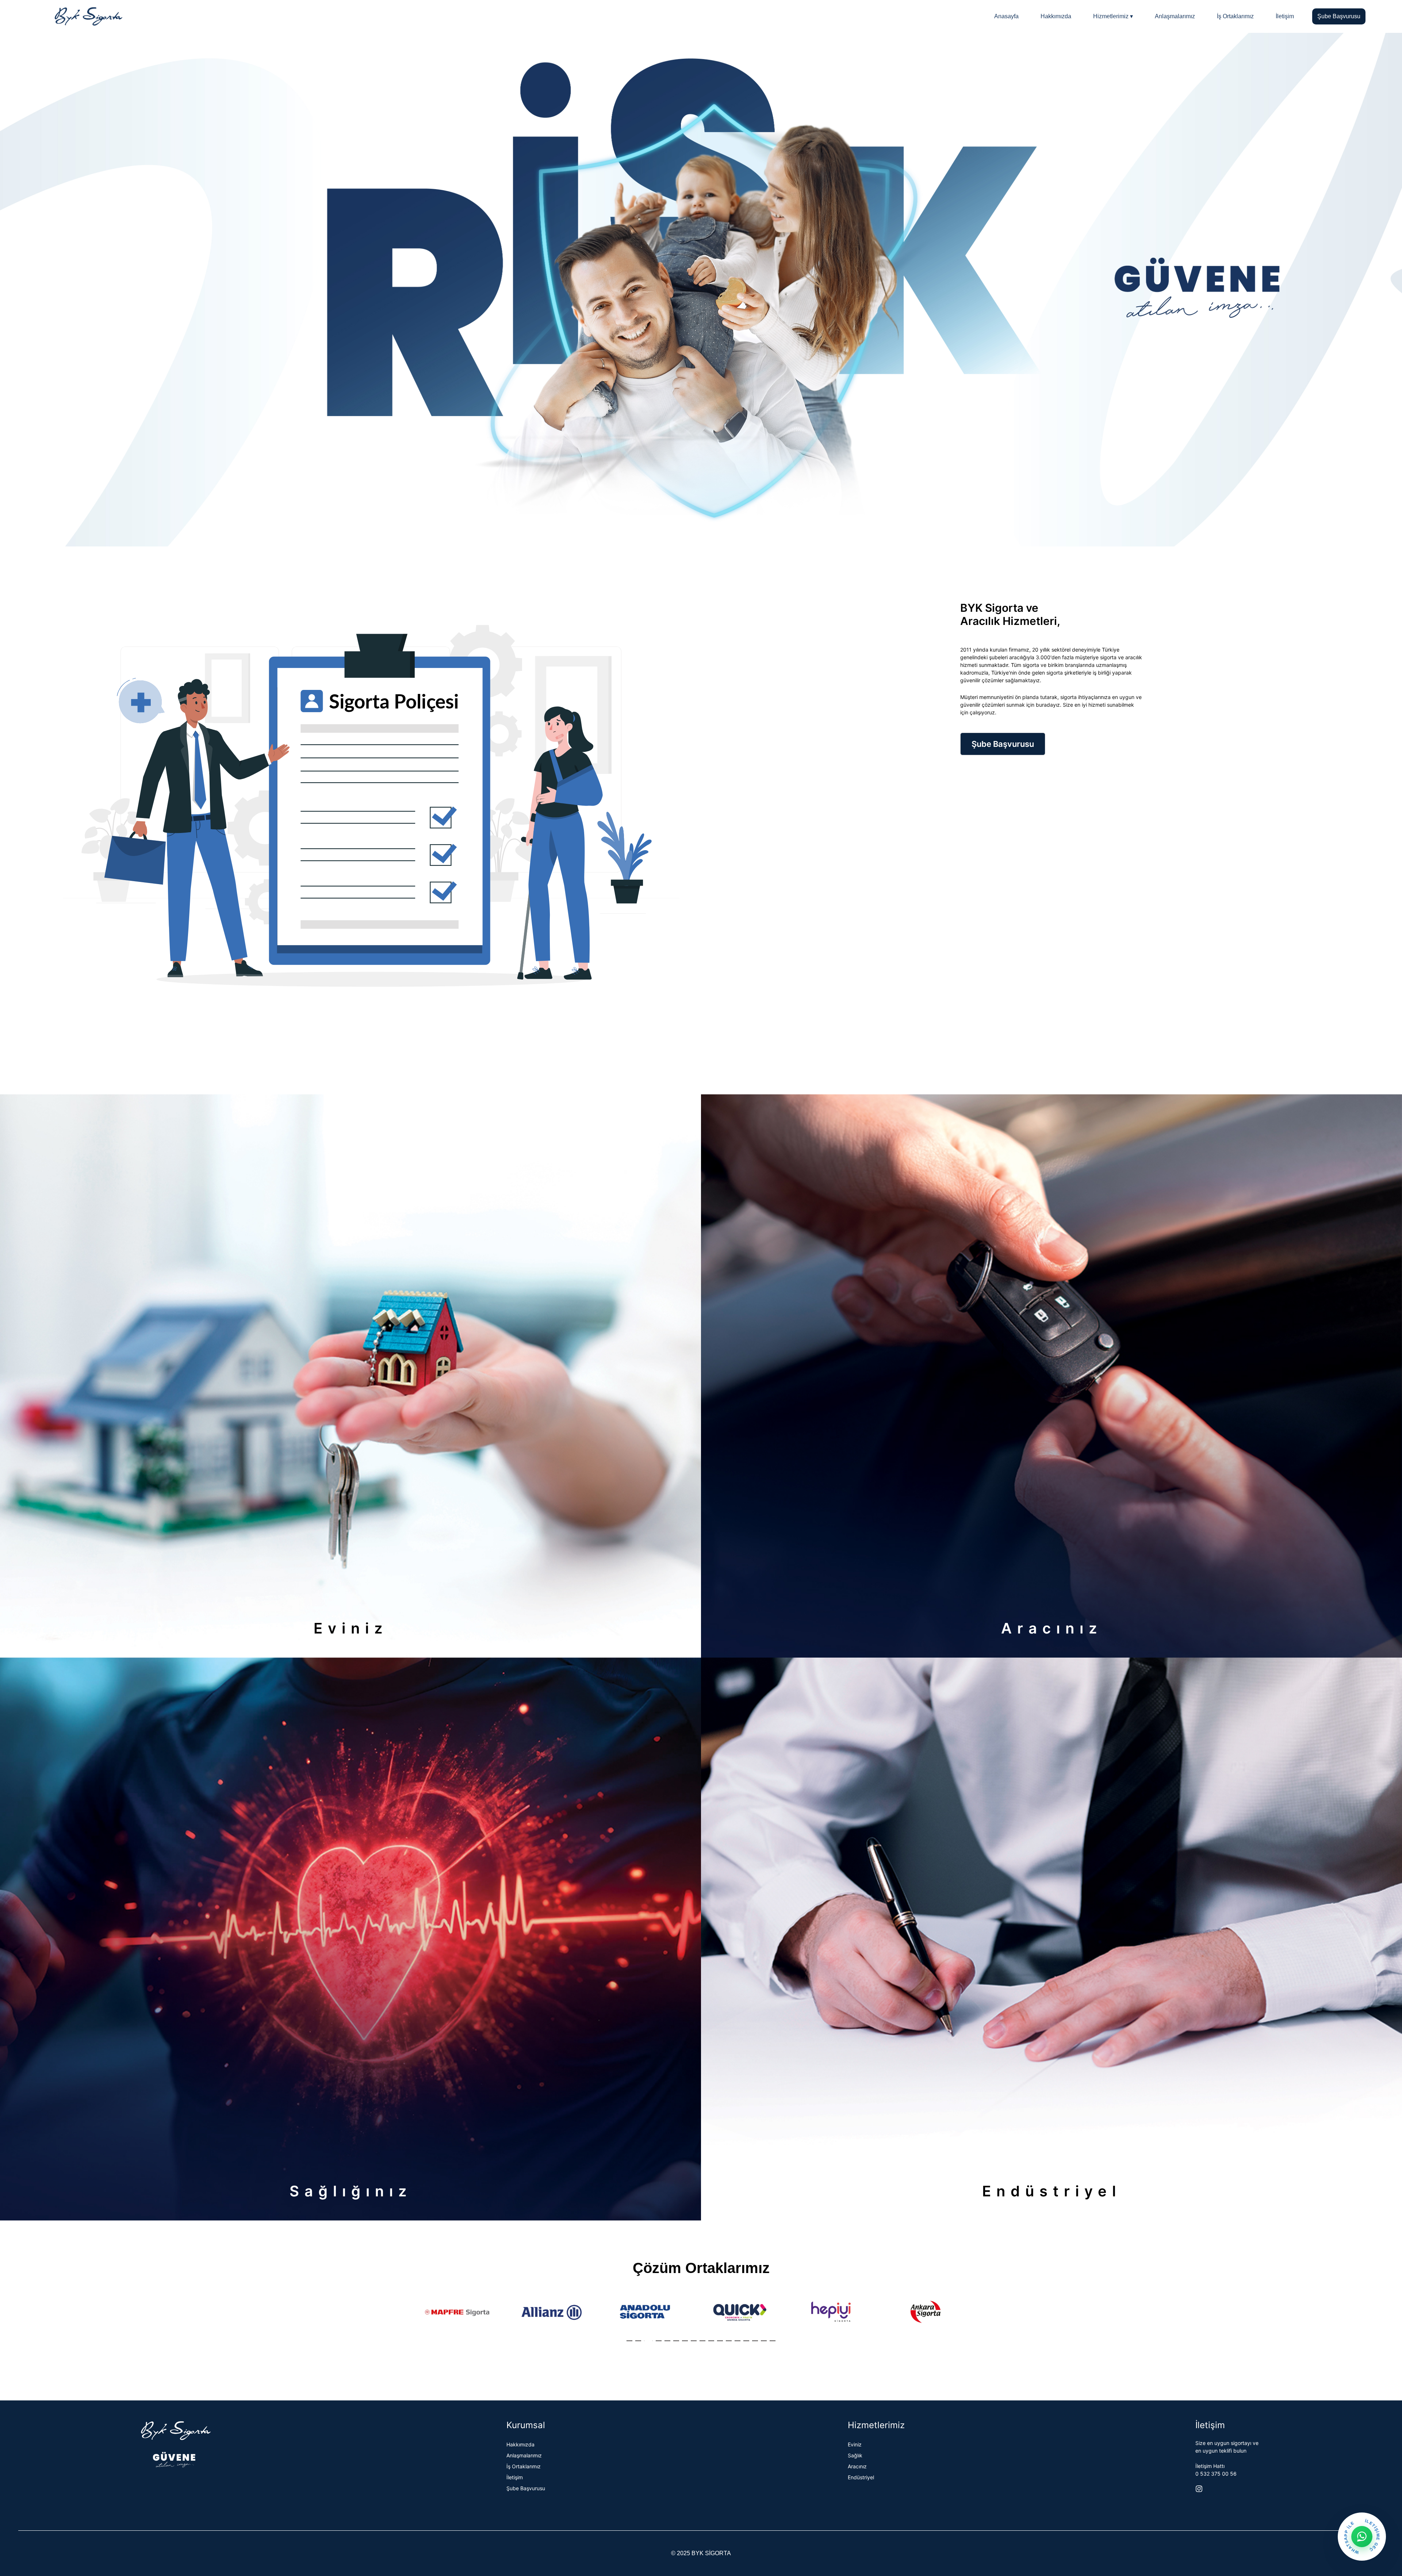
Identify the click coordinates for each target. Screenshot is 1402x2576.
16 (764, 2341)
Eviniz (855, 2444)
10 (711, 2341)
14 (746, 2341)
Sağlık (855, 2455)
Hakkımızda (1056, 16)
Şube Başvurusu (1339, 16)
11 (720, 2341)
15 (755, 2341)
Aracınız (857, 2466)
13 (738, 2341)
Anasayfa (1006, 16)
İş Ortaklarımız (1235, 16)
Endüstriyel (861, 2477)
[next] (976, 2321)
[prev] (426, 2321)
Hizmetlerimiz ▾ (1113, 16)
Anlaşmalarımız (1175, 16)
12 (729, 2341)
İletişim (1285, 16)
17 (773, 2341)
